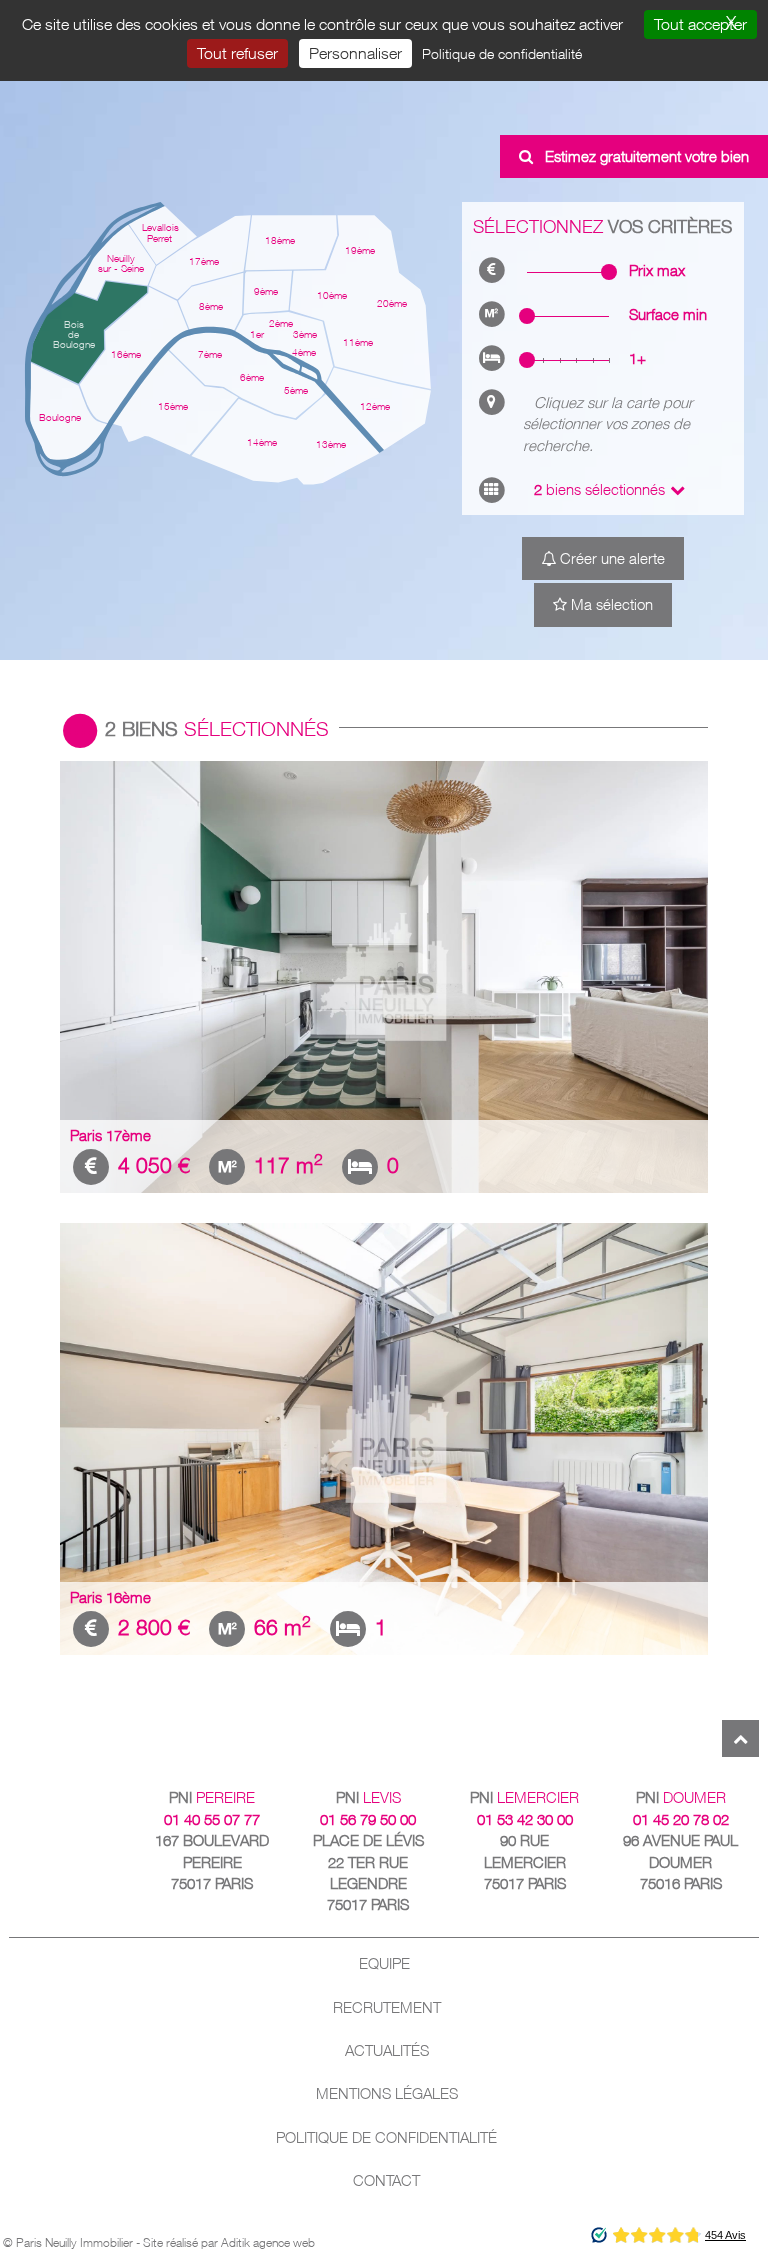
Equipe (384, 1963)
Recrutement (387, 2007)
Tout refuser (237, 53)
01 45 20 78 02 (681, 1819)
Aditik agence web (268, 2242)
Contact (386, 2180)
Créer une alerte (610, 558)
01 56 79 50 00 (368, 1819)
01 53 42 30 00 (525, 1819)
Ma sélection (610, 604)
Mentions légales (387, 2093)
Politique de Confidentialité (386, 2137)
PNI (212, 1797)
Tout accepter (700, 24)
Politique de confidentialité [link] (502, 53)
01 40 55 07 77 (212, 1819)
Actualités (387, 2050)
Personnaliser (355, 53)
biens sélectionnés (599, 489)
